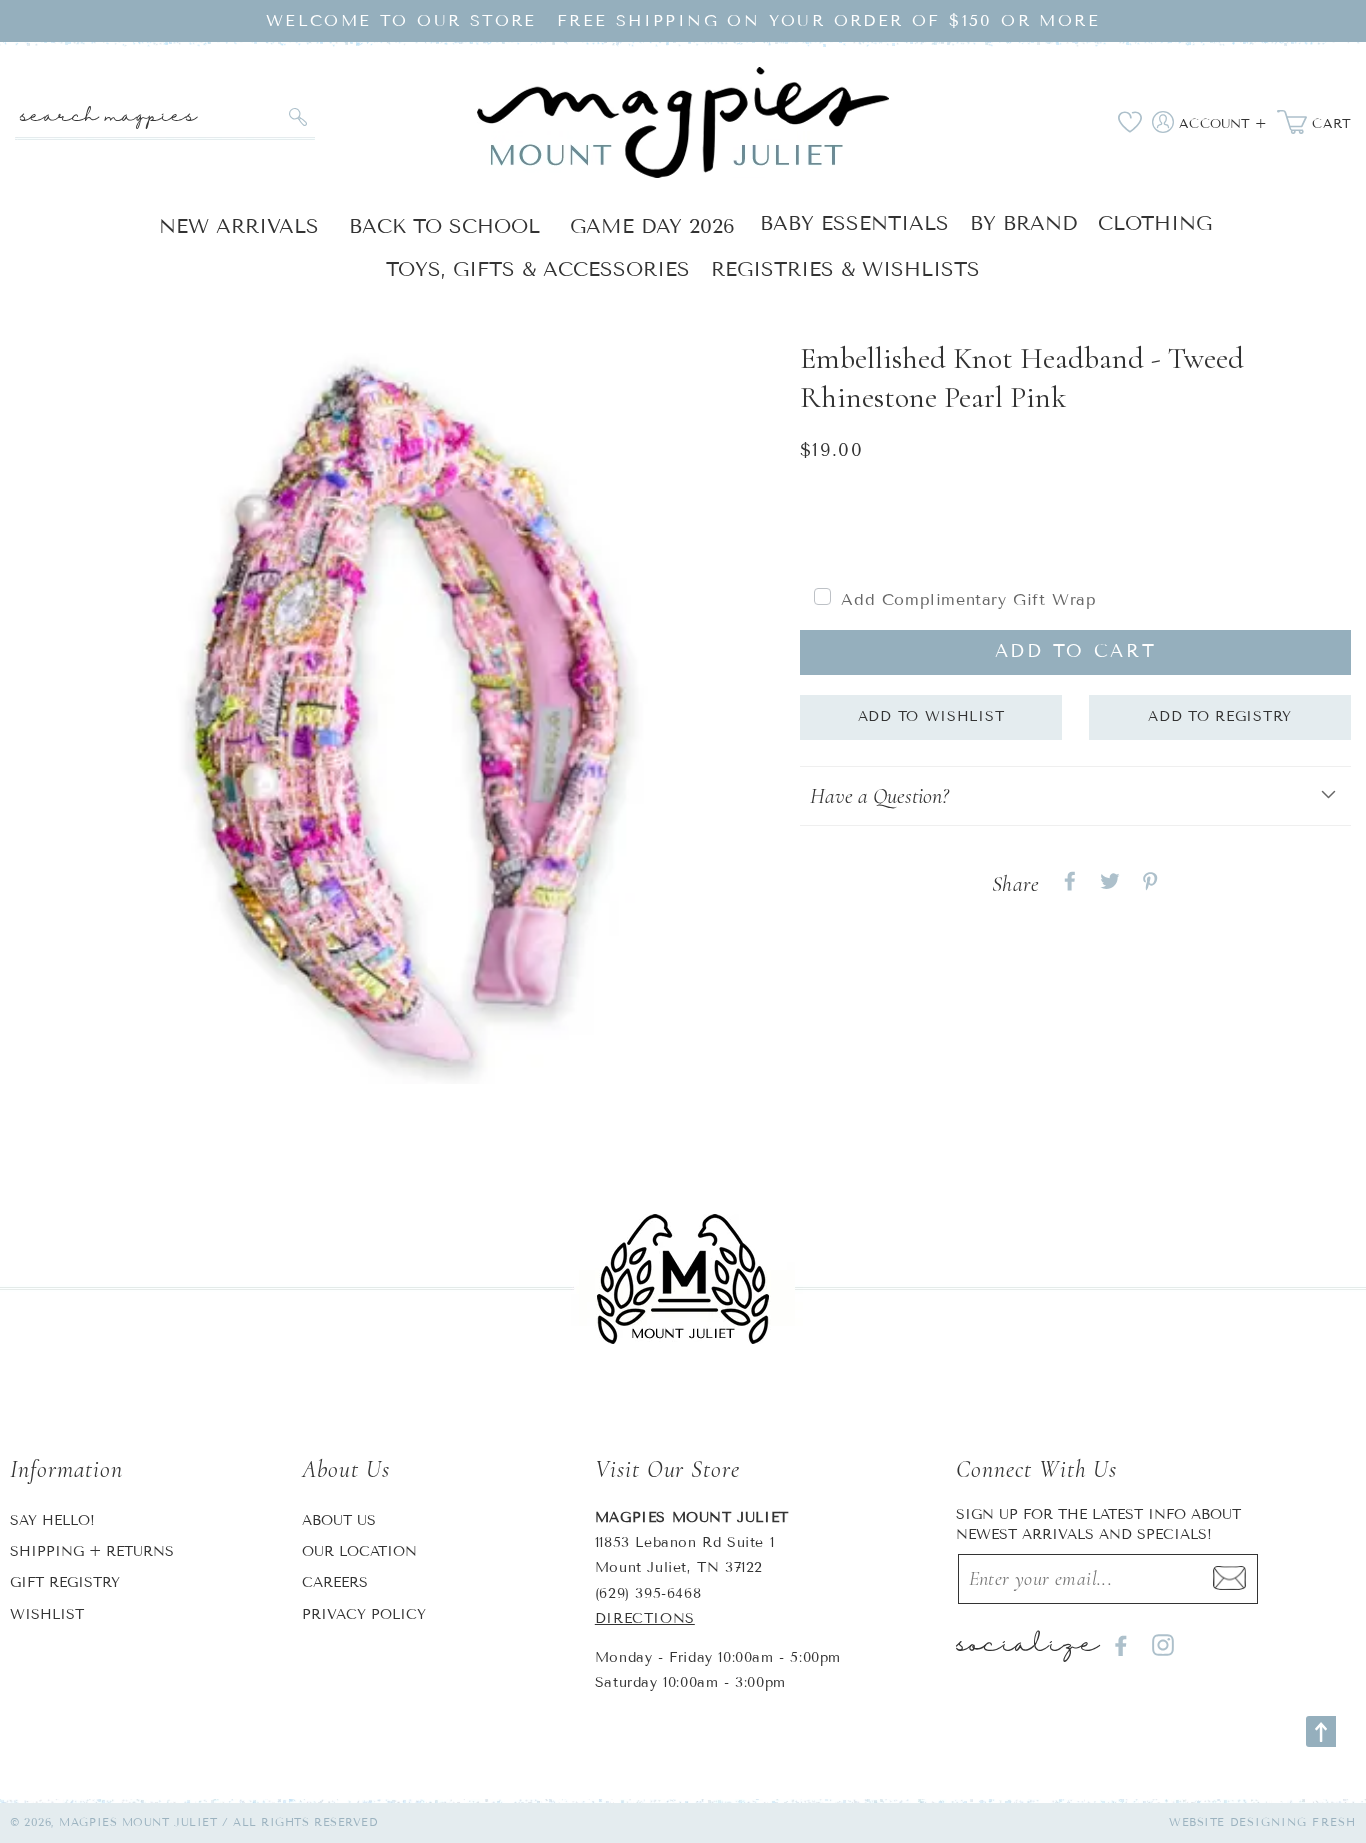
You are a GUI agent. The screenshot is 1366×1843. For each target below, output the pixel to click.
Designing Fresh (1293, 1822)
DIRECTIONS (645, 1618)
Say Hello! (52, 1520)
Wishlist (47, 1614)
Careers (335, 1582)
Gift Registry (65, 1582)
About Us (339, 1520)
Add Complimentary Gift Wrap (968, 599)
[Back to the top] (1321, 1731)
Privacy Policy (364, 1614)
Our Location (359, 1551)
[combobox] (165, 117)
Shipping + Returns (92, 1551)
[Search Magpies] (297, 117)
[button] (1075, 796)
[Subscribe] (1229, 1579)
